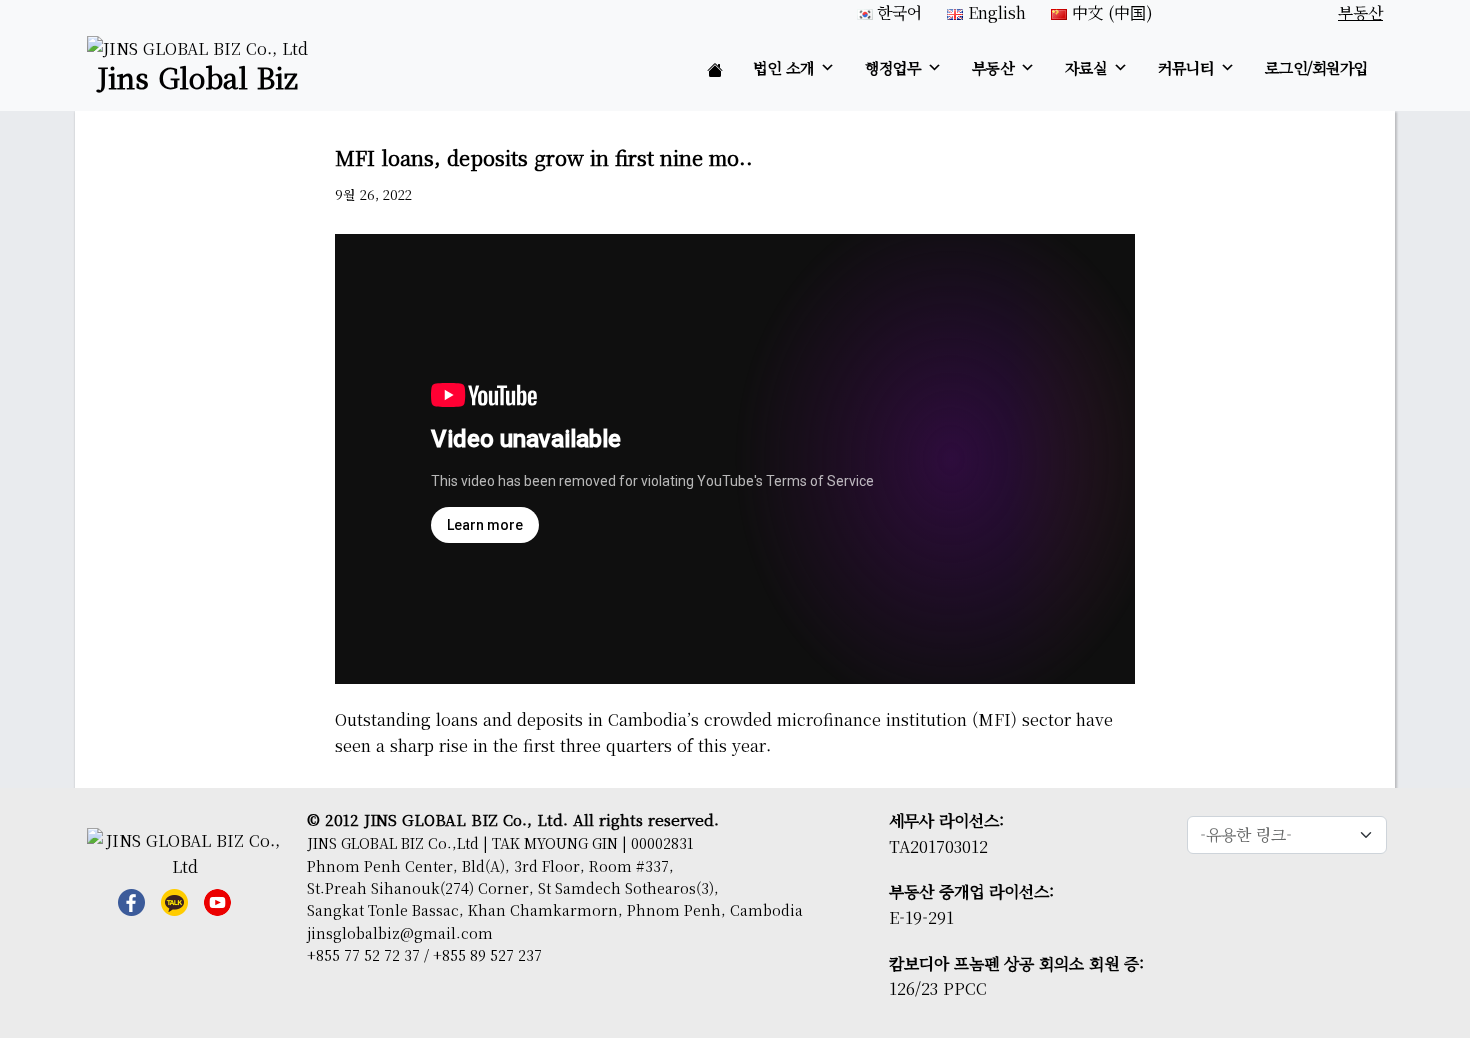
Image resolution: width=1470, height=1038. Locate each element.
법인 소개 (783, 67)
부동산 (993, 67)
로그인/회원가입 (1316, 67)
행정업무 (893, 67)
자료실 (1086, 67)
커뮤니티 (1186, 67)
